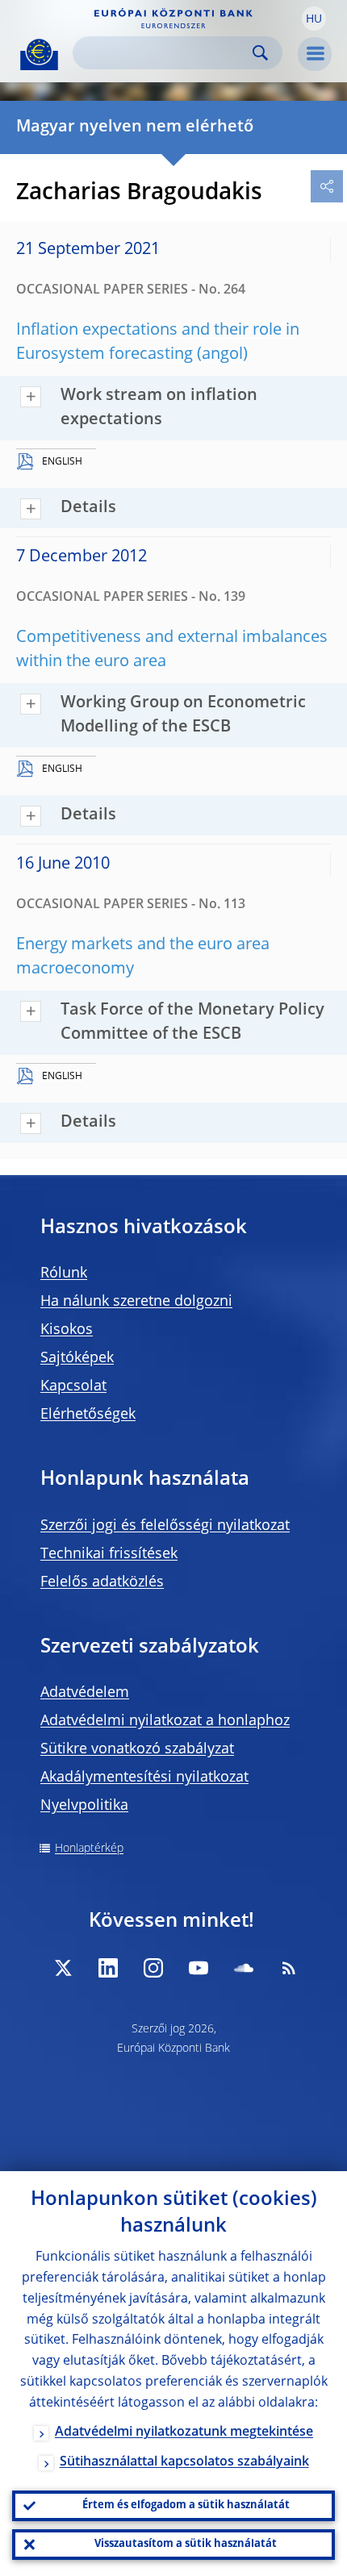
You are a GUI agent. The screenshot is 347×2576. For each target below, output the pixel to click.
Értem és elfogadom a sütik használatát (186, 2505)
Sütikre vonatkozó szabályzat (137, 1749)
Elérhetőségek (88, 1415)
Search (260, 53)
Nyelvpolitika (84, 1806)
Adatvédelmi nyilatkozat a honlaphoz (165, 1721)
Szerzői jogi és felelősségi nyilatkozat (165, 1526)
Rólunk (64, 1273)
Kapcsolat (73, 1386)
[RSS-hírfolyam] (289, 1968)
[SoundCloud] (244, 1968)
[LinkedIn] (108, 1968)
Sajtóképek (77, 1358)
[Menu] (315, 54)
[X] (63, 1968)
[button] (314, 19)
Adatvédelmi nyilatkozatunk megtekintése (184, 2432)
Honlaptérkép (89, 1849)
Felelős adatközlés (102, 1582)
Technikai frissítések (109, 1554)
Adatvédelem (85, 1693)
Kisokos (67, 1330)
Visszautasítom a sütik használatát (186, 2544)
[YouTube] (199, 1968)
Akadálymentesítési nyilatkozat (144, 1778)
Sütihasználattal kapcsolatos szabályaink (184, 2462)
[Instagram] (153, 1968)
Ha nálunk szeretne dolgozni (136, 1302)
